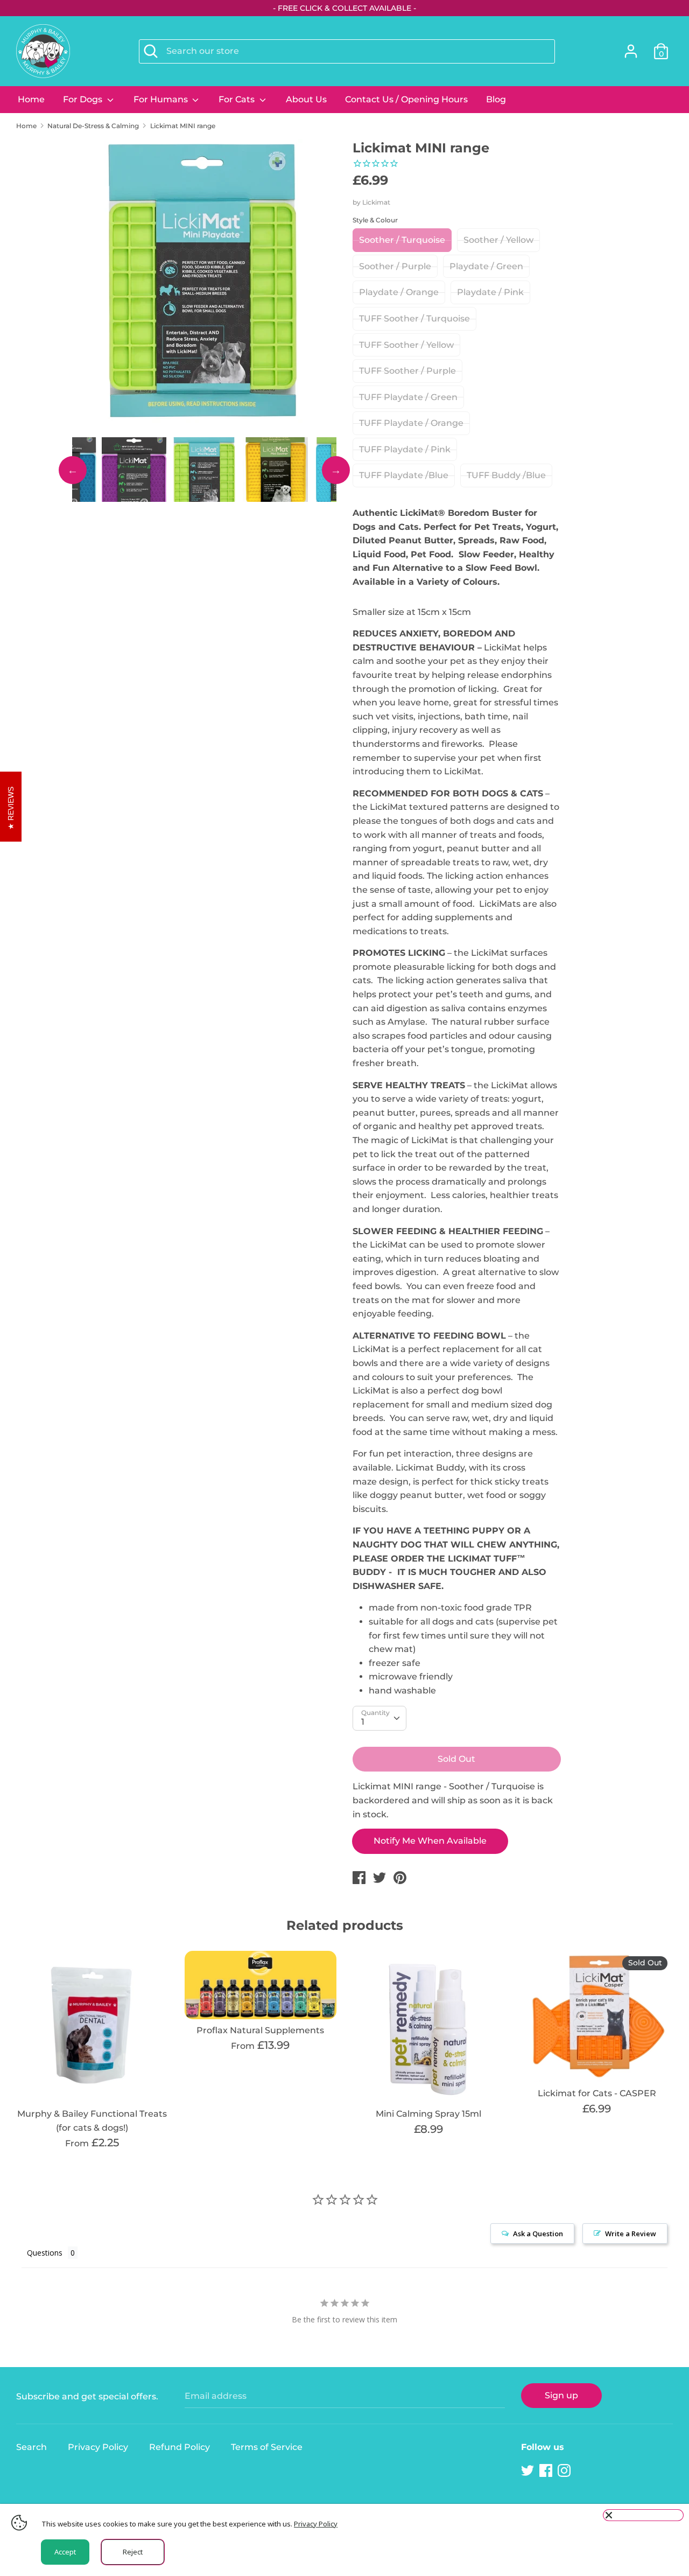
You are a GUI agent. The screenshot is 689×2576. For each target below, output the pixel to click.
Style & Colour (375, 220)
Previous (73, 470)
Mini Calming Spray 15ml (428, 2114)
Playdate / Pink (490, 292)
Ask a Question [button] (538, 2234)
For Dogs (84, 99)
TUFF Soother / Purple (407, 371)
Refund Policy (180, 2447)
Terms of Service (267, 2447)
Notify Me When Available (430, 1841)
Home (31, 99)
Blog (496, 99)
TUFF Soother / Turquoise (414, 318)
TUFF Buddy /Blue (506, 475)
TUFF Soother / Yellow (406, 345)
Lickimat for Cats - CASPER (597, 2093)
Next (336, 470)
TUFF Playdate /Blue (404, 475)
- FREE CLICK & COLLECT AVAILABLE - (344, 8)
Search (31, 2447)
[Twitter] (529, 2471)
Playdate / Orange (399, 292)
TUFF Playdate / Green (408, 397)
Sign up (561, 2395)
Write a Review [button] (631, 2234)
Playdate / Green (486, 266)
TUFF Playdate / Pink (405, 449)
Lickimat (376, 202)
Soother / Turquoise (402, 240)
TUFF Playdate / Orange (411, 423)
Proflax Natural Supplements (260, 2030)
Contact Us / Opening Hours (406, 99)
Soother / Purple (395, 266)
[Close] (643, 2515)
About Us (306, 99)
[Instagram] (565, 2471)
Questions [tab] (45, 2253)
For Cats (238, 99)
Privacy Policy (98, 2447)
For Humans (162, 99)
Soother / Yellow (498, 240)
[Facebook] (547, 2471)
